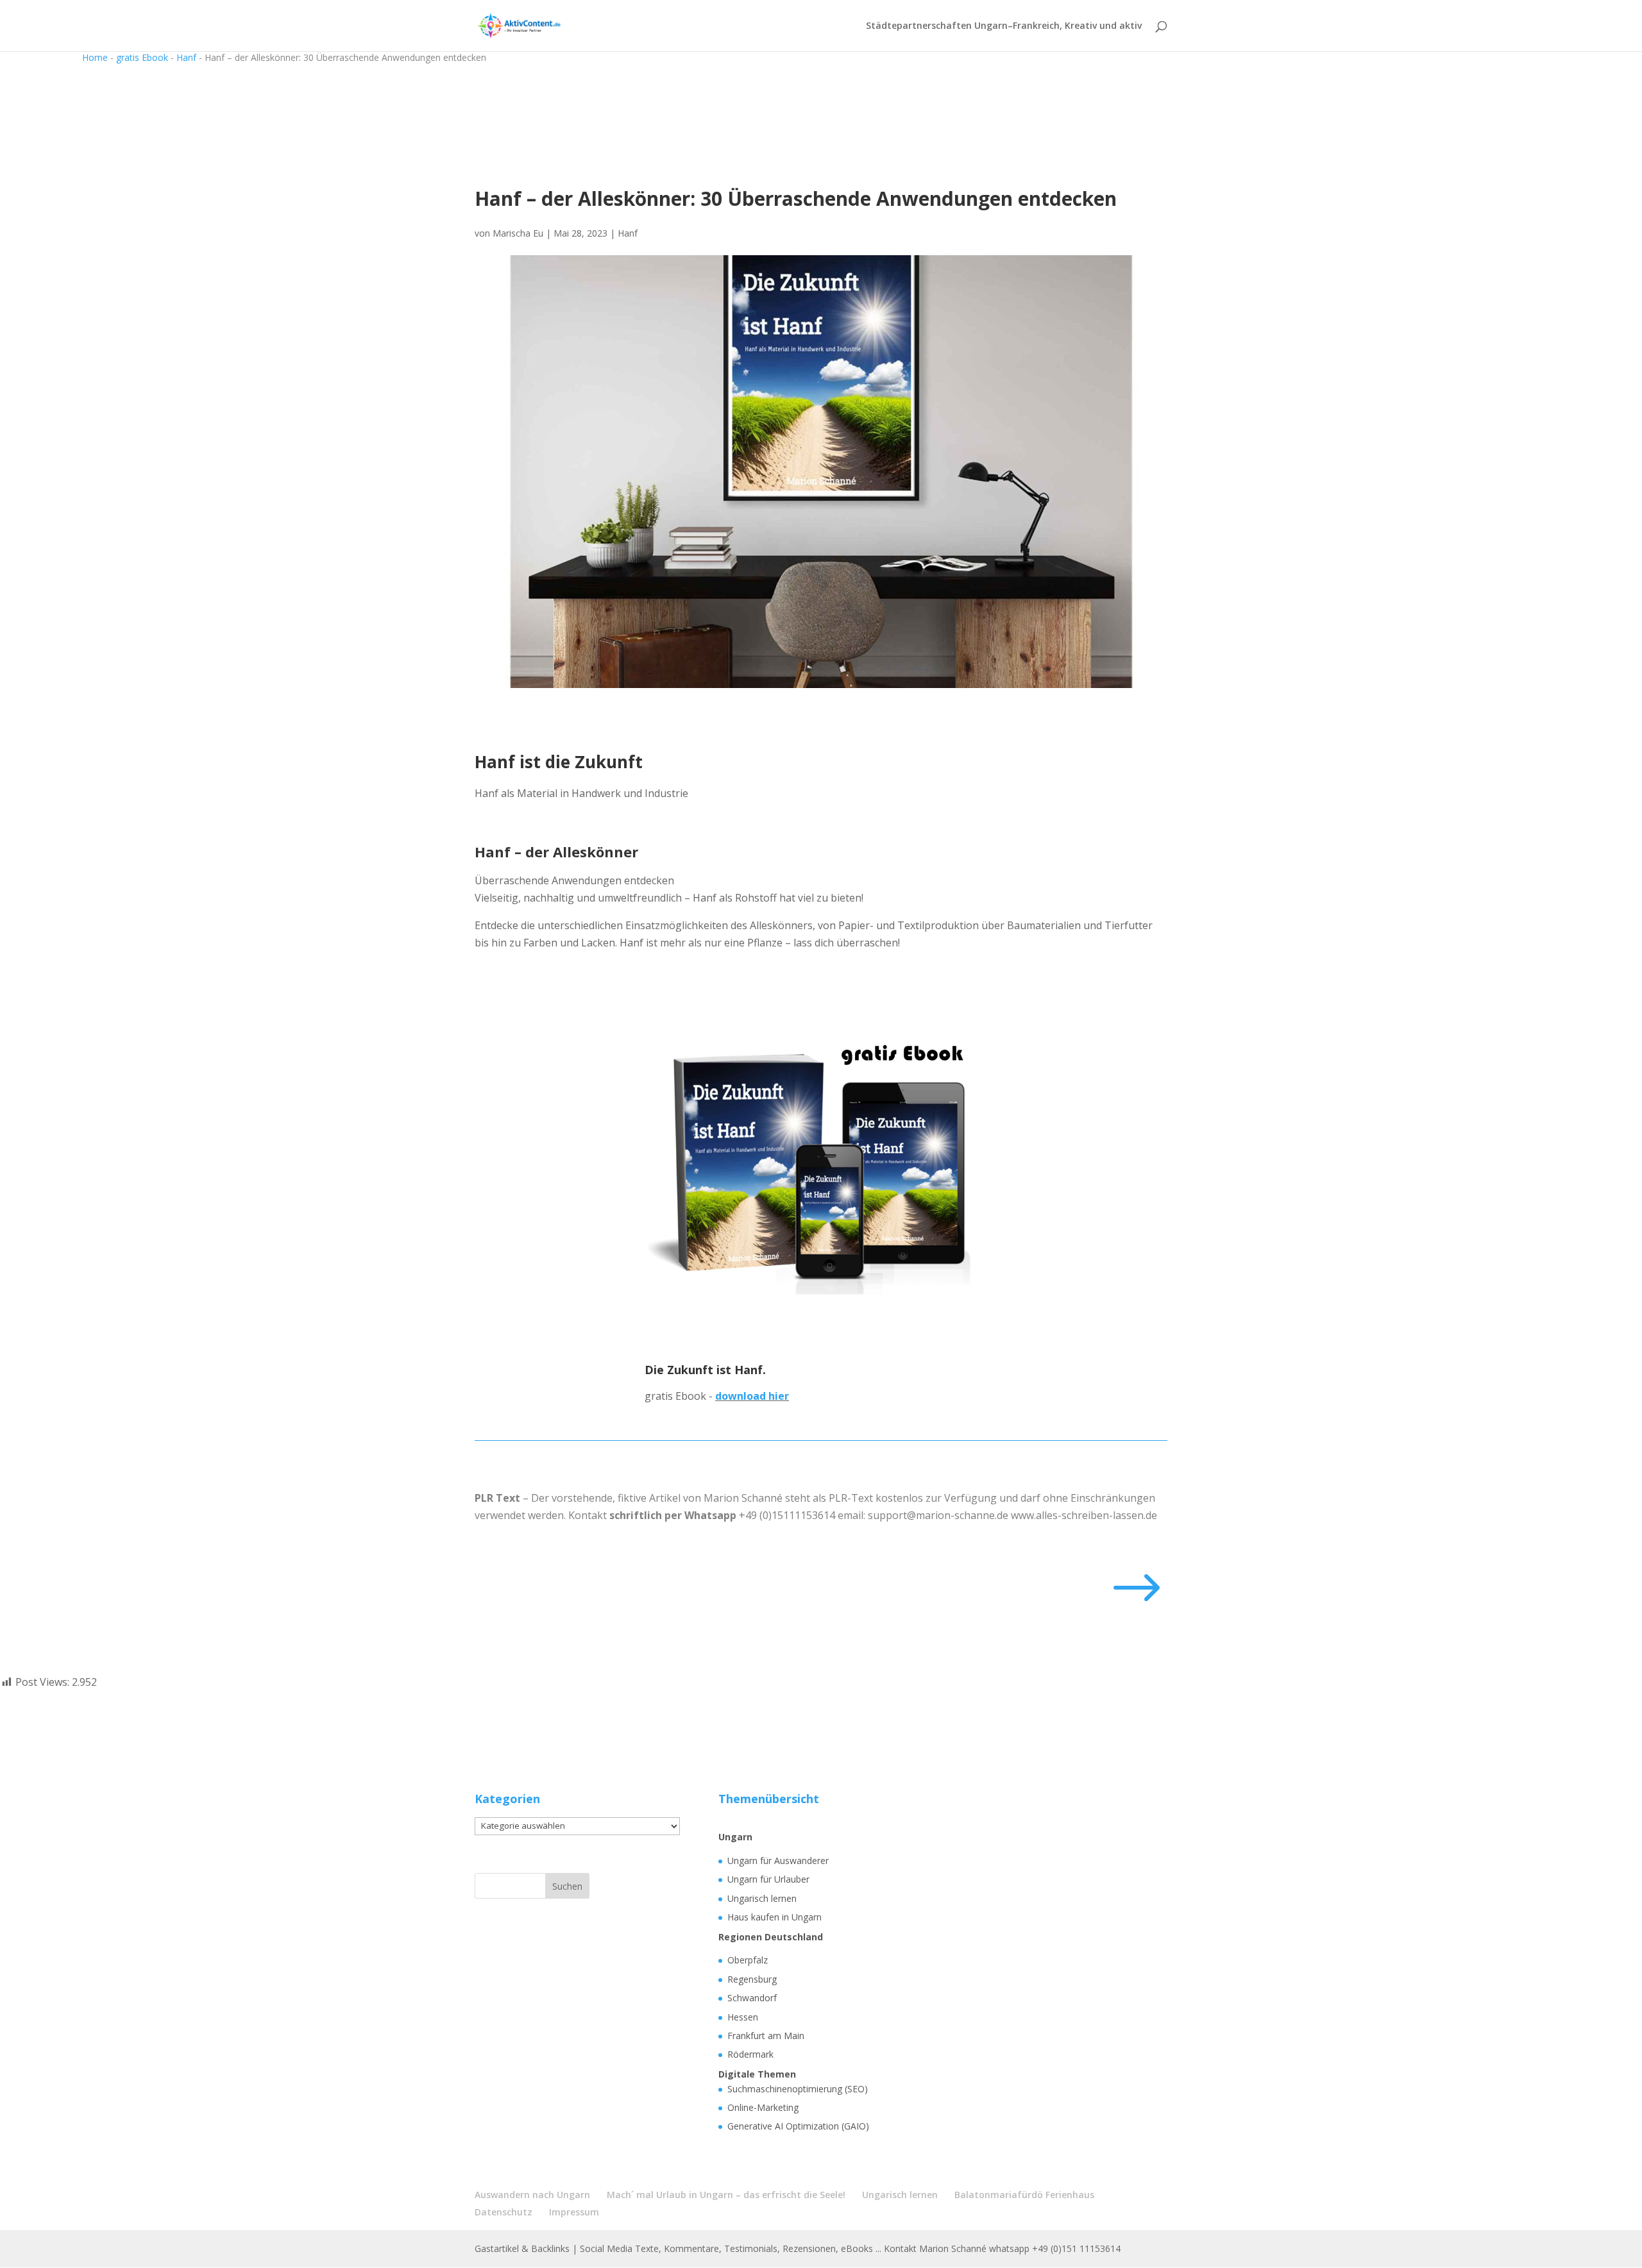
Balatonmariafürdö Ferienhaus (1024, 2195)
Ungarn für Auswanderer (778, 1861)
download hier (752, 1396)
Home (95, 57)
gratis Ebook (142, 57)
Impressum (574, 2212)
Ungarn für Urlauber (768, 1879)
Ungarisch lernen (762, 1898)
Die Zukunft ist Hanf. (705, 1370)
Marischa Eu (518, 233)
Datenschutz (504, 2212)
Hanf (186, 57)
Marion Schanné (743, 1498)
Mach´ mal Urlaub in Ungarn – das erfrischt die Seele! (726, 2195)
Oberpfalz (748, 1960)
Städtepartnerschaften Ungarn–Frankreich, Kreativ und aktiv (1004, 26)
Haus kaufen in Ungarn (774, 1917)
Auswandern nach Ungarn (532, 2195)
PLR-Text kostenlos (876, 1498)
